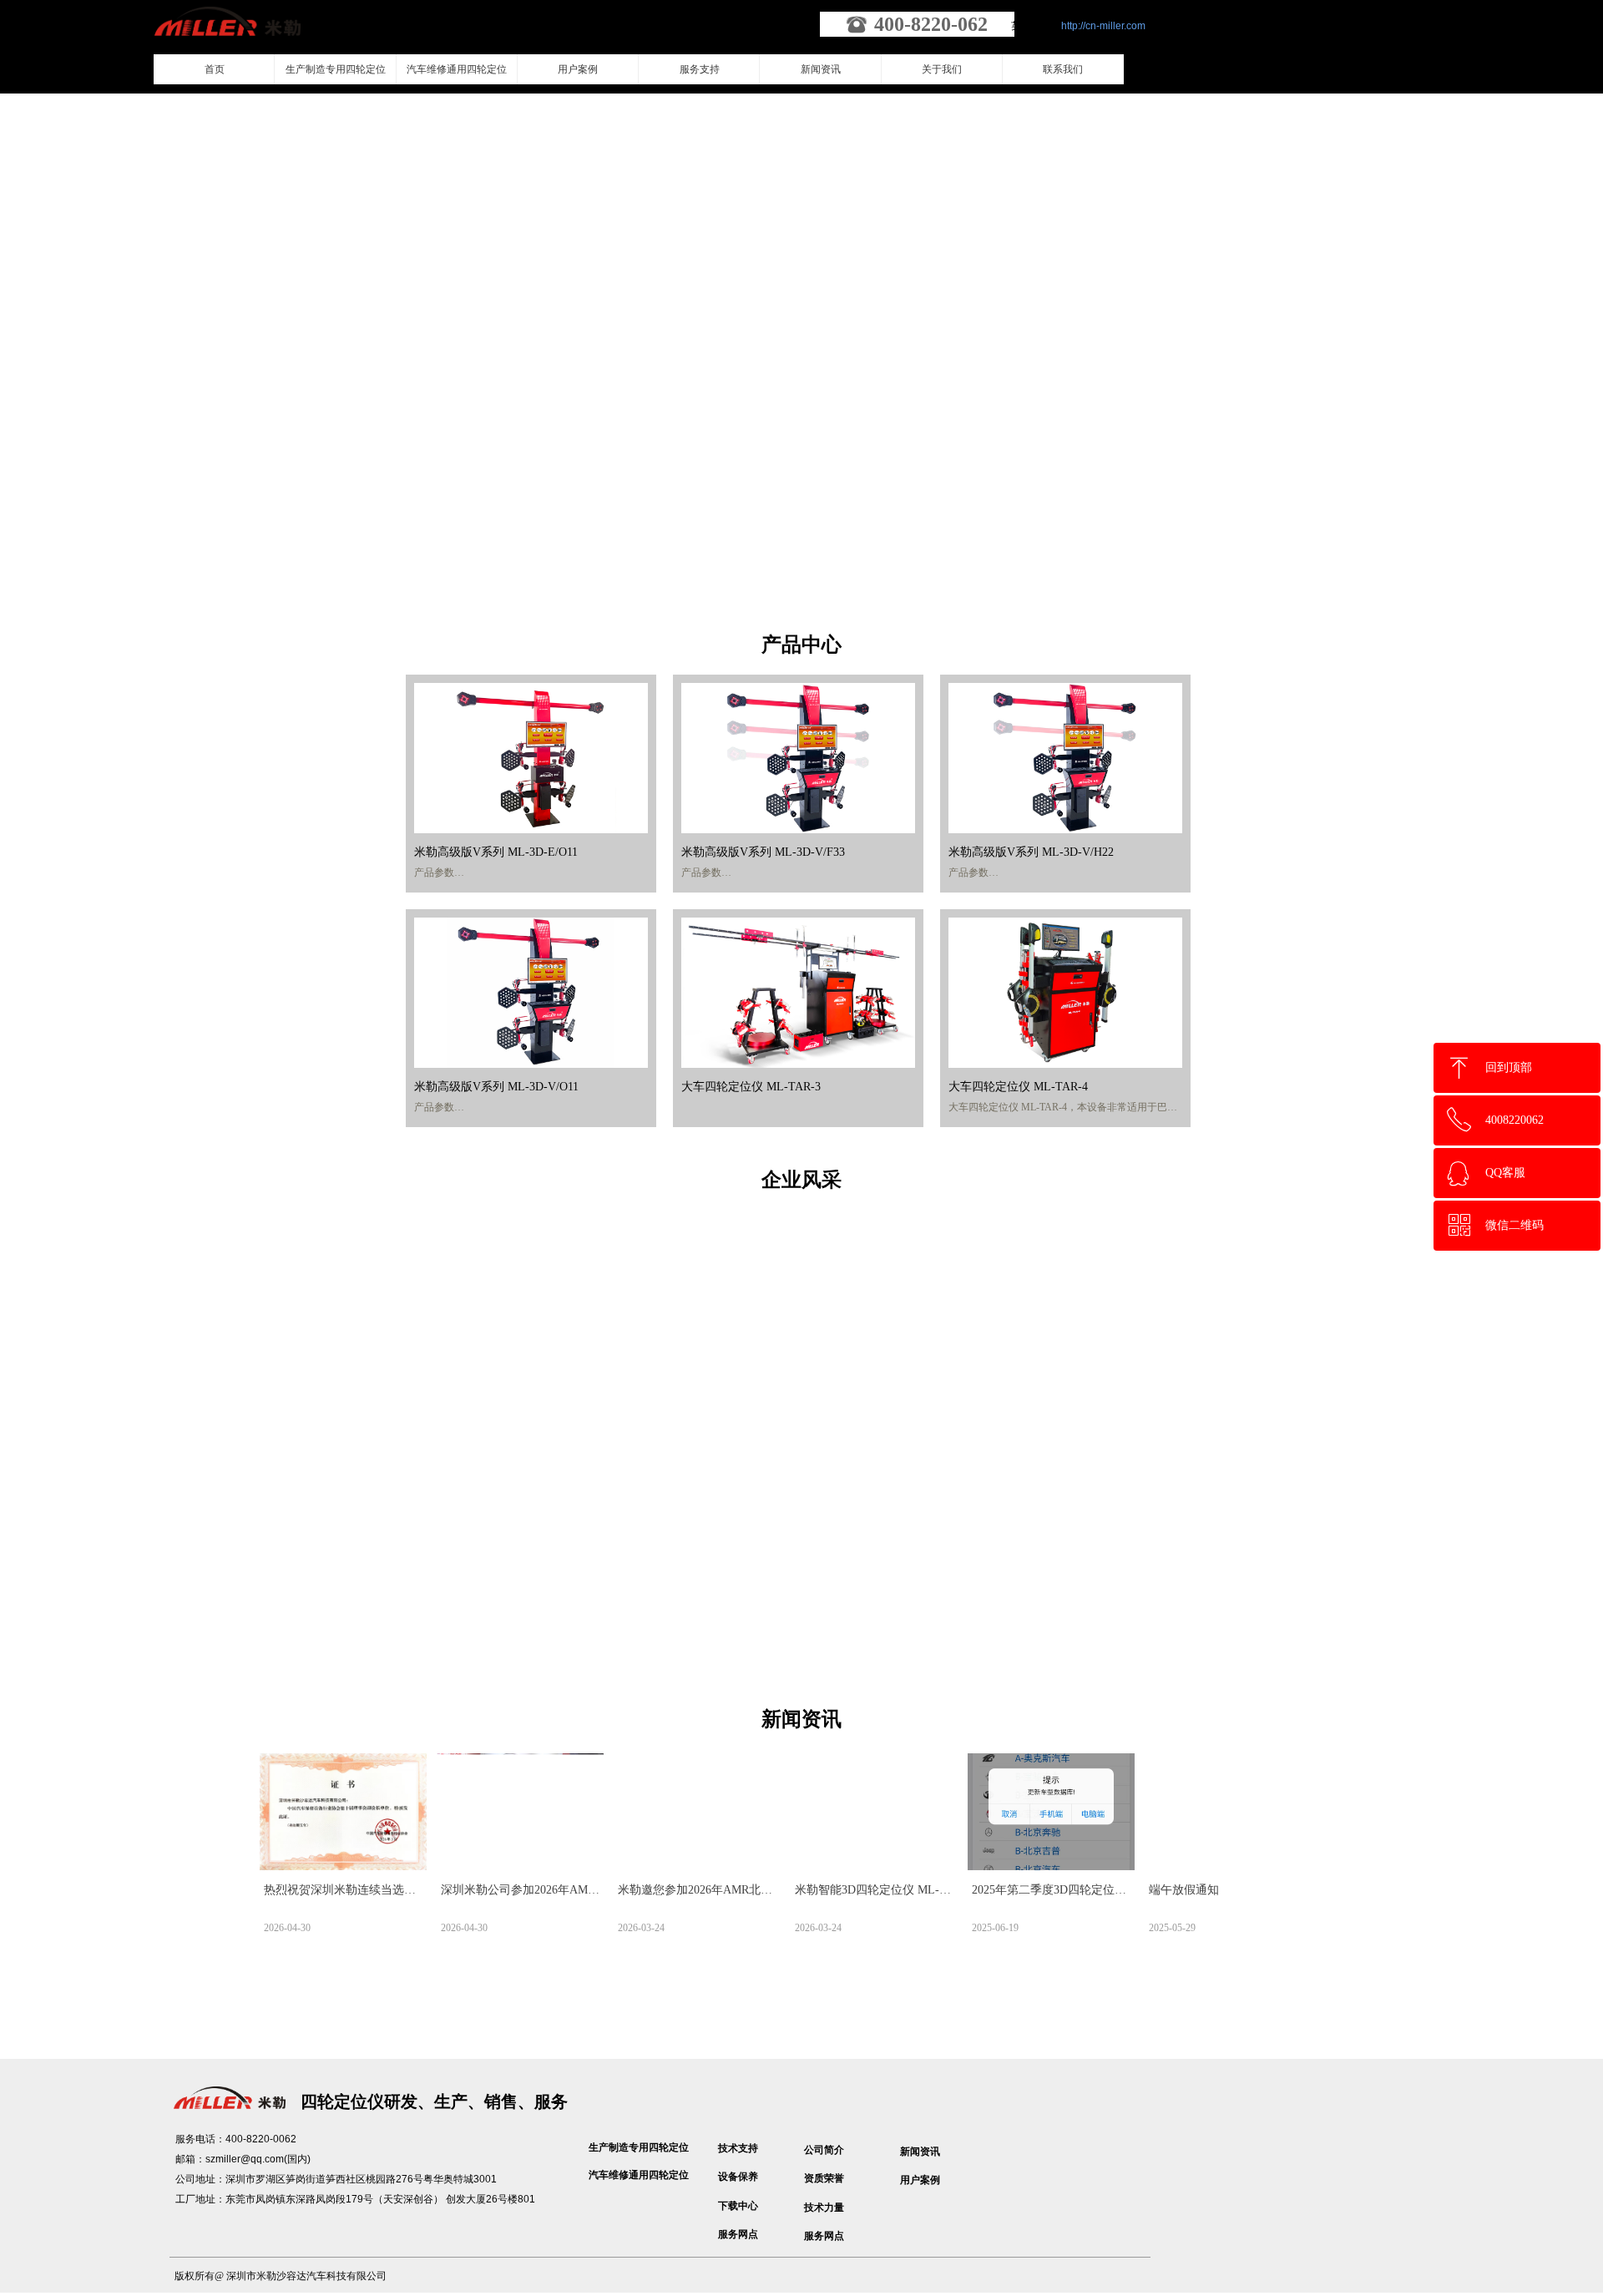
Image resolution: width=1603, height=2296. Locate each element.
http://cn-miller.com (1103, 26)
